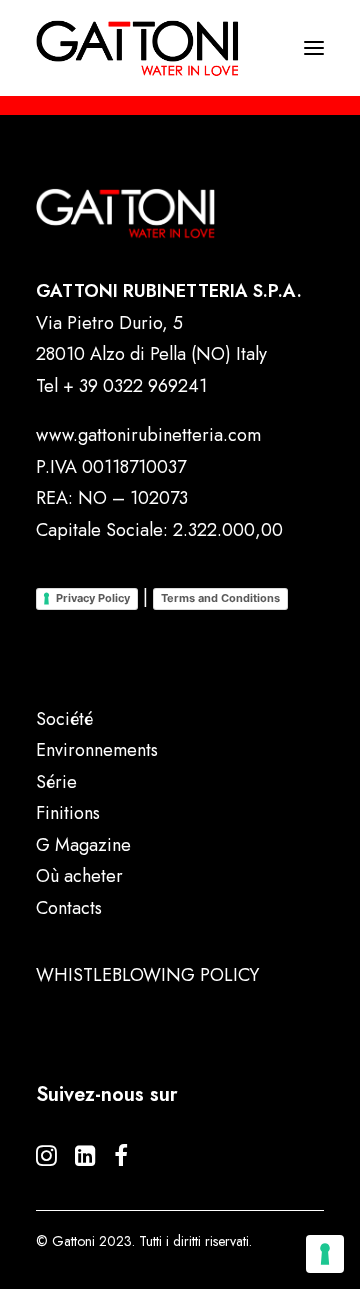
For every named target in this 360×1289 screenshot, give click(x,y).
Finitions (68, 813)
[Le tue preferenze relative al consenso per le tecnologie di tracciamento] (325, 1254)
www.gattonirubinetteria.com (148, 435)
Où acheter (79, 876)
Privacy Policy (93, 598)
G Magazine (83, 845)
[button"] (46, 1160)
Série (56, 782)
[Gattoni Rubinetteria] (137, 48)
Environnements (97, 750)
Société (64, 719)
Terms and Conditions (220, 598)
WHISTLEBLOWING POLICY (147, 975)
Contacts (69, 908)
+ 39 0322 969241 (135, 386)
